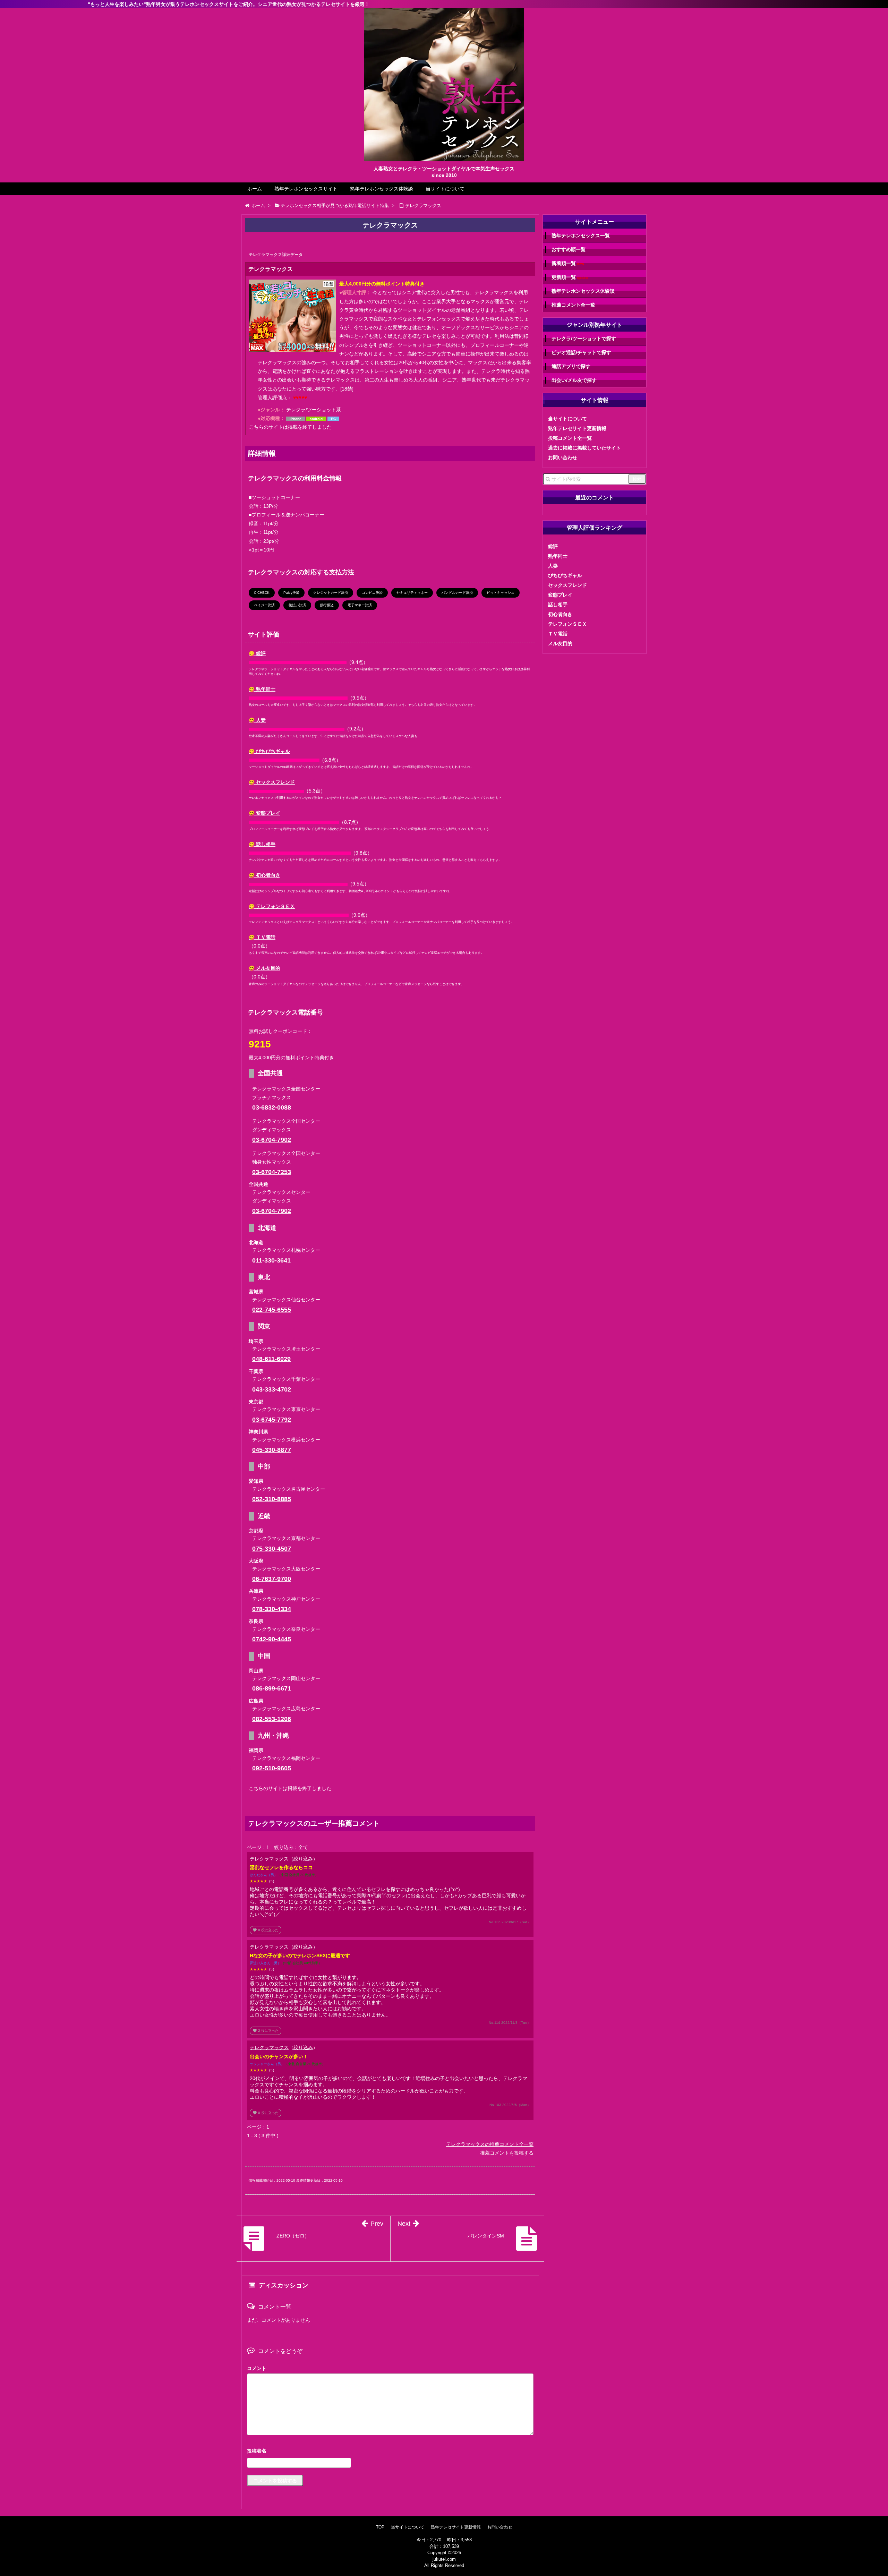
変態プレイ (560, 595)
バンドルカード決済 (457, 593)
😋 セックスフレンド (272, 782)
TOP (380, 2527)
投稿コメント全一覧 (570, 438)
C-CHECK (262, 593)
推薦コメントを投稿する (507, 2153)
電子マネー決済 (360, 605)
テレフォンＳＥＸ (567, 624)
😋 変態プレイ (264, 813)
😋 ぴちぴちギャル (269, 751)
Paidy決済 (291, 593)
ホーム (255, 189)
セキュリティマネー (412, 593)
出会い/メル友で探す (574, 380)
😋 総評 (257, 653)
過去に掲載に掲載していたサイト (584, 448)
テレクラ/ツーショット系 (314, 410)
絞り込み (303, 1859)
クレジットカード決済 (331, 593)
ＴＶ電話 (558, 634)
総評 (553, 546)
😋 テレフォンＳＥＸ (272, 906)
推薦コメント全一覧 (573, 305)
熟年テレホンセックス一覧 (581, 236)
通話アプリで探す (571, 366)
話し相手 (558, 605)
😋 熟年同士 (262, 689)
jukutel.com (444, 2559)
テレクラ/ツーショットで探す (584, 339)
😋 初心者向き (264, 875)
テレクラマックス (269, 1859)
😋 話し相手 (262, 844)
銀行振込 (327, 605)
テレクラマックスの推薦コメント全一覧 (490, 2144)
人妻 (553, 566)
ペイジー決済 (264, 605)
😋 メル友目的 (264, 968)
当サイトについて (445, 189)
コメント (257, 2368)
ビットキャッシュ (501, 593)
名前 (390, 2452)
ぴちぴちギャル (565, 575)
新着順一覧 (568, 263)
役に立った (266, 1930)
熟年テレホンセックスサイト (306, 189)
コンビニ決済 (372, 593)
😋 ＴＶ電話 (262, 937)
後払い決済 (297, 605)
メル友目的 (560, 643)
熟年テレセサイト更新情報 (577, 428)
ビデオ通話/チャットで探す (581, 352)
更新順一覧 (570, 277)
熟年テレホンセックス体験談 (382, 189)
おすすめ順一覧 (569, 249)
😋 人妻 (257, 720)
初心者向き (560, 614)
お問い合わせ (563, 457)
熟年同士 (558, 556)
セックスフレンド (567, 585)
